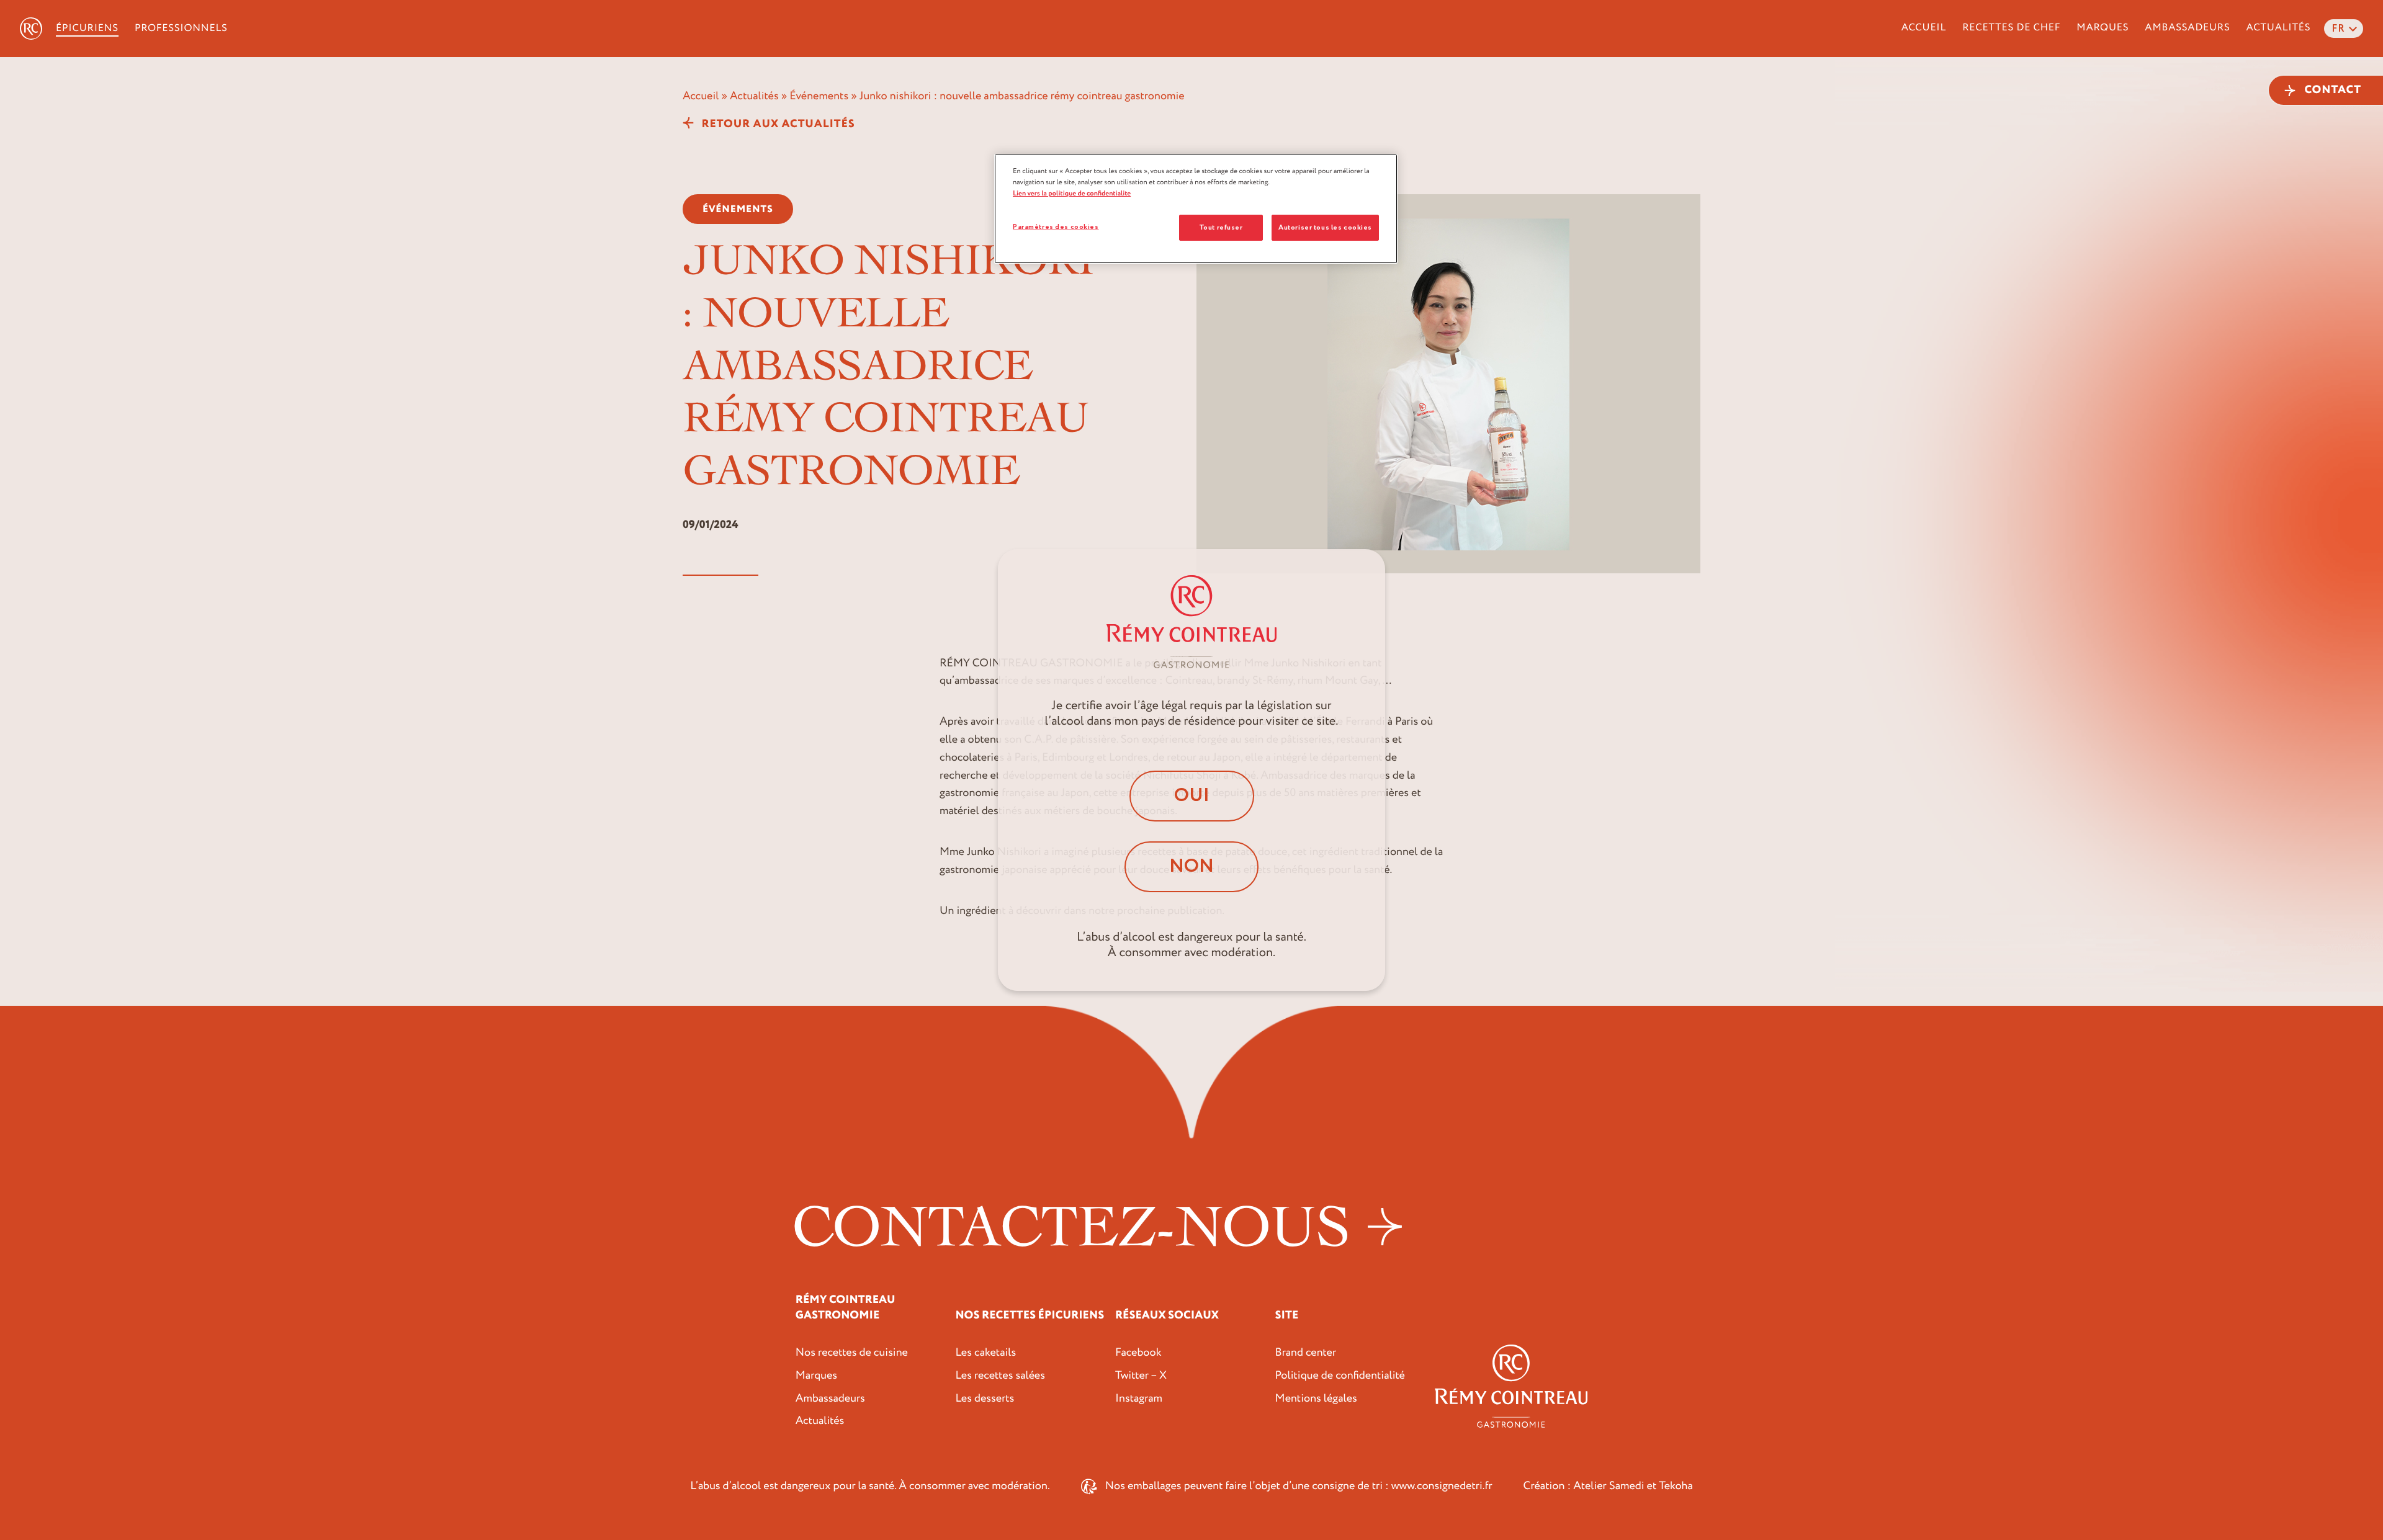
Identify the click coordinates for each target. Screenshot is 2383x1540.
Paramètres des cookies (1056, 227)
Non (1191, 866)
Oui (1192, 796)
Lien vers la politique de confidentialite (1072, 193)
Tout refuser (1221, 227)
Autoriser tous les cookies (1325, 227)
